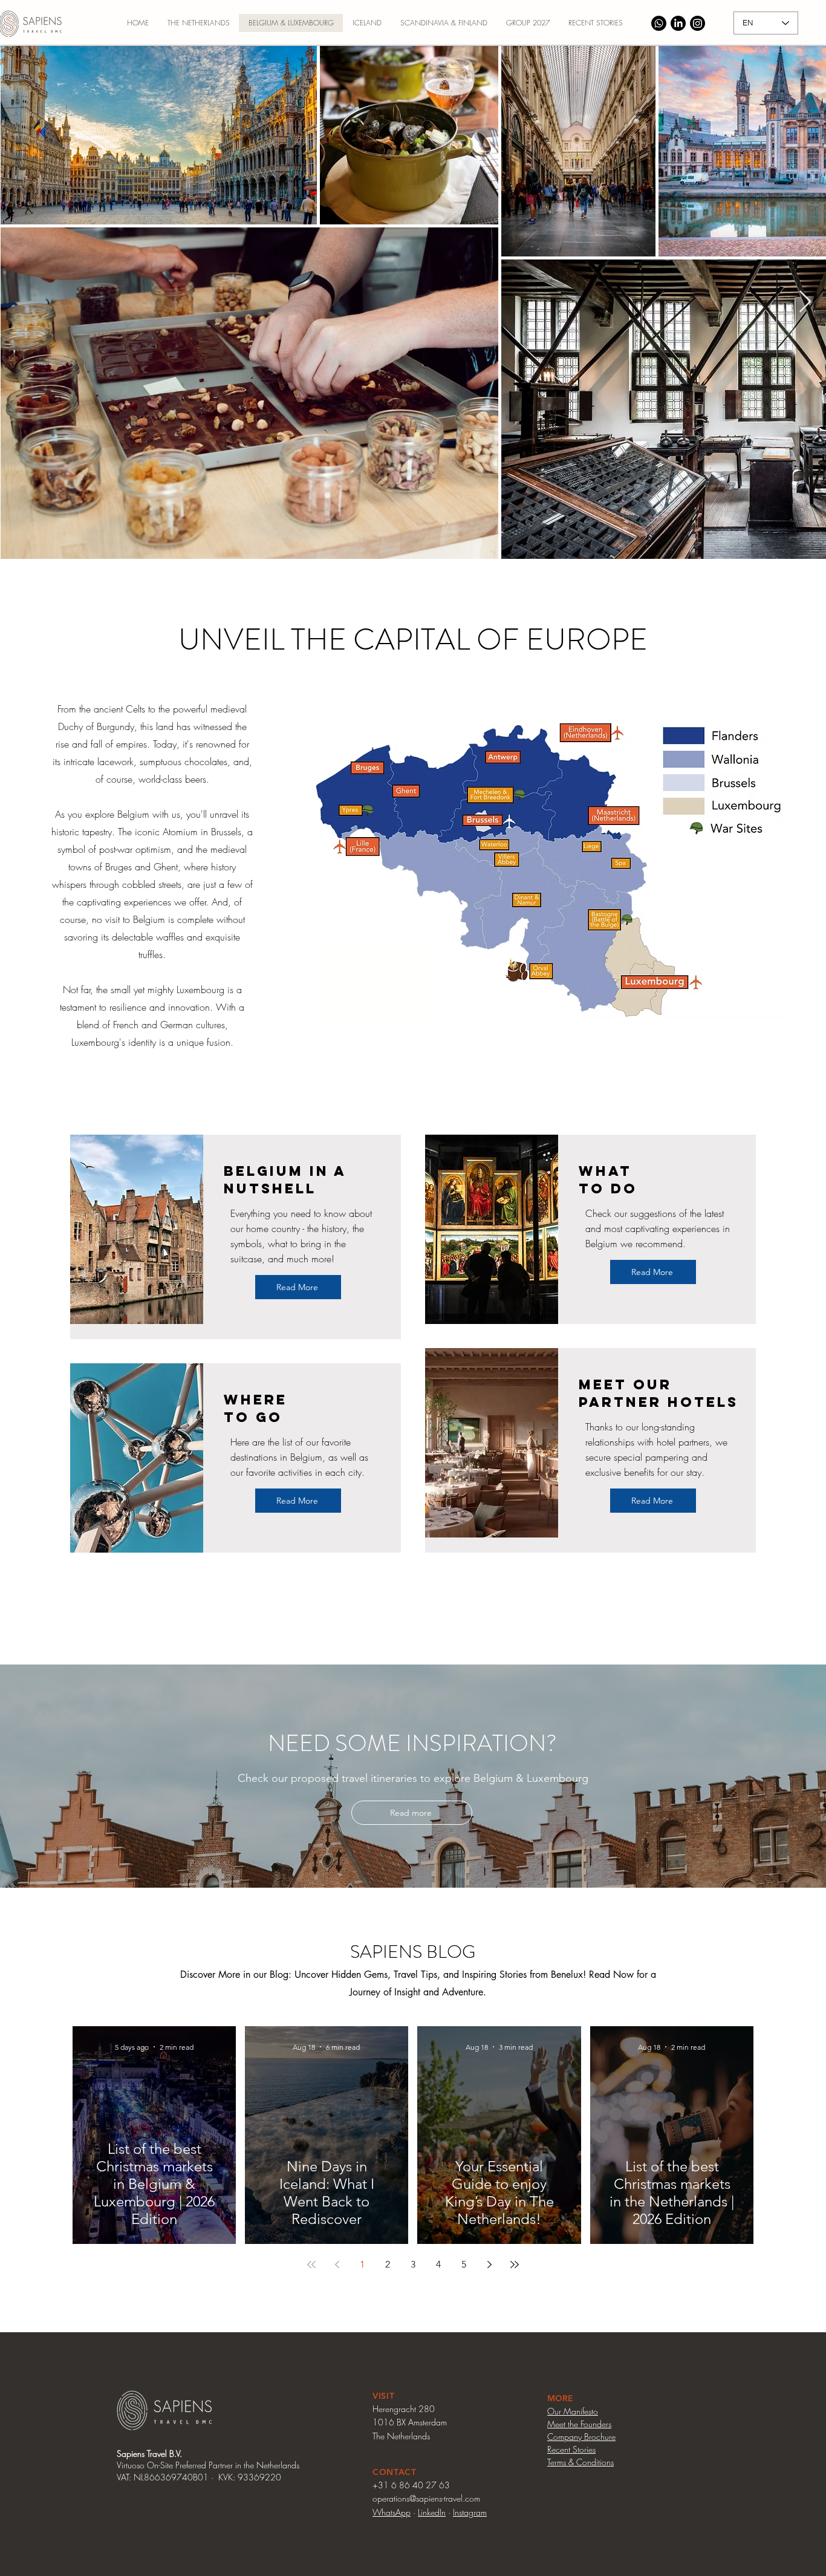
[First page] (311, 2265)
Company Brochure (581, 2437)
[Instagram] (698, 23)
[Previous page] (337, 2265)
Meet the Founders (579, 2424)
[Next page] (489, 2265)
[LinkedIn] (678, 23)
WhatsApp (392, 2512)
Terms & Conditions (580, 2462)
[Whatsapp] (659, 23)
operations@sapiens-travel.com (426, 2498)
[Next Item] (805, 302)
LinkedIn (432, 2512)
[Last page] (515, 2265)
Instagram (470, 2512)
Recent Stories (571, 2449)
